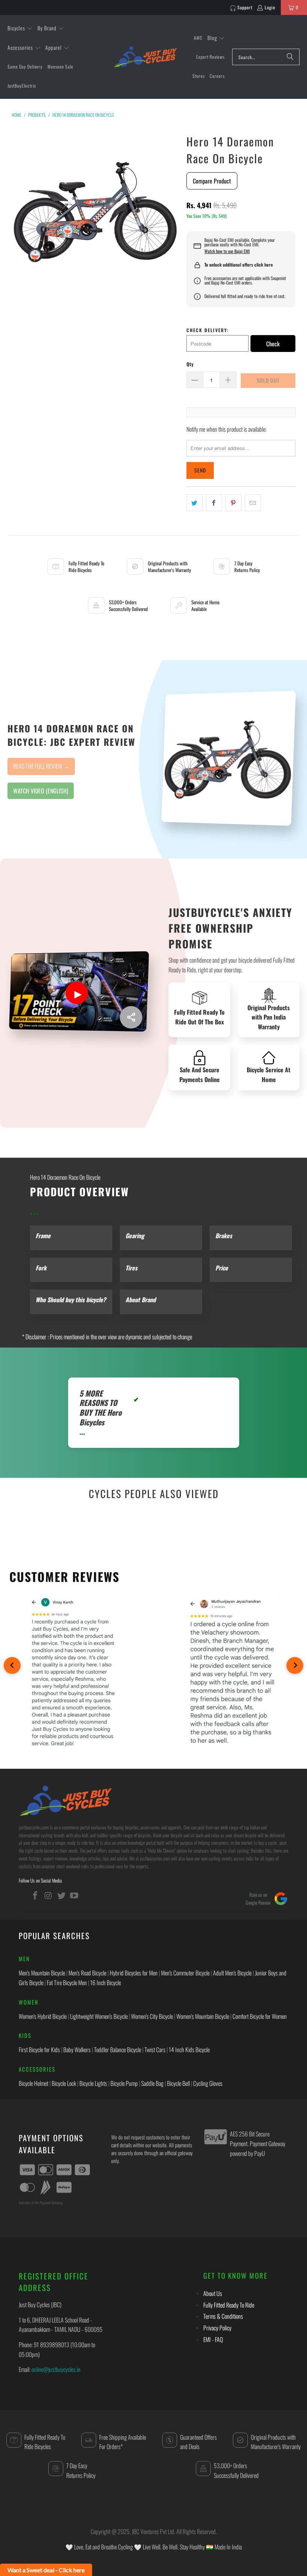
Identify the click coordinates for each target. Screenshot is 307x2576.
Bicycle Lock (64, 2083)
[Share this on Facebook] (214, 503)
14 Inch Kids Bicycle (189, 2050)
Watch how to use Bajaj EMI (227, 251)
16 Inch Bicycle (106, 1983)
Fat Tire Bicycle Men (67, 1983)
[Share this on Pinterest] (233, 503)
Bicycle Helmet (34, 2083)
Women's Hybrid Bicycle (43, 2016)
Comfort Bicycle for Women (260, 2016)
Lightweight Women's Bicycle (99, 2016)
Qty (190, 364)
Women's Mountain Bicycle (203, 2016)
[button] (20, 28)
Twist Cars (155, 2050)
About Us (213, 2293)
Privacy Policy (217, 2328)
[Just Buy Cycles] (145, 57)
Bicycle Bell (178, 2083)
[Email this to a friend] (253, 503)
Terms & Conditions (223, 2316)
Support (245, 7)
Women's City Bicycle (152, 2016)
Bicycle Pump (124, 2083)
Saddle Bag (152, 2083)
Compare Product (212, 181)
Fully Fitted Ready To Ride (229, 2305)
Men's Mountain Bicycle (42, 1973)
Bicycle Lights (93, 2083)
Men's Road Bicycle (87, 1973)
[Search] (290, 57)
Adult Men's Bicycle (232, 1973)
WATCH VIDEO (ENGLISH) (41, 791)
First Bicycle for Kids (39, 2050)
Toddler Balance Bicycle (118, 2050)
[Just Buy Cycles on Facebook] (36, 1895)
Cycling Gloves (208, 2083)
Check (273, 344)
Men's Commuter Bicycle (185, 1973)
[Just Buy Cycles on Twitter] (61, 1895)
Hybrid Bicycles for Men (134, 1973)
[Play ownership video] (77, 993)
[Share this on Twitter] (194, 503)
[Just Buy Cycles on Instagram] (49, 1895)
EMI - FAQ (213, 2339)
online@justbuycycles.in (56, 2369)
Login (270, 7)
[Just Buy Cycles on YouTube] (75, 1895)
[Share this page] (131, 1017)
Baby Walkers (77, 2050)
